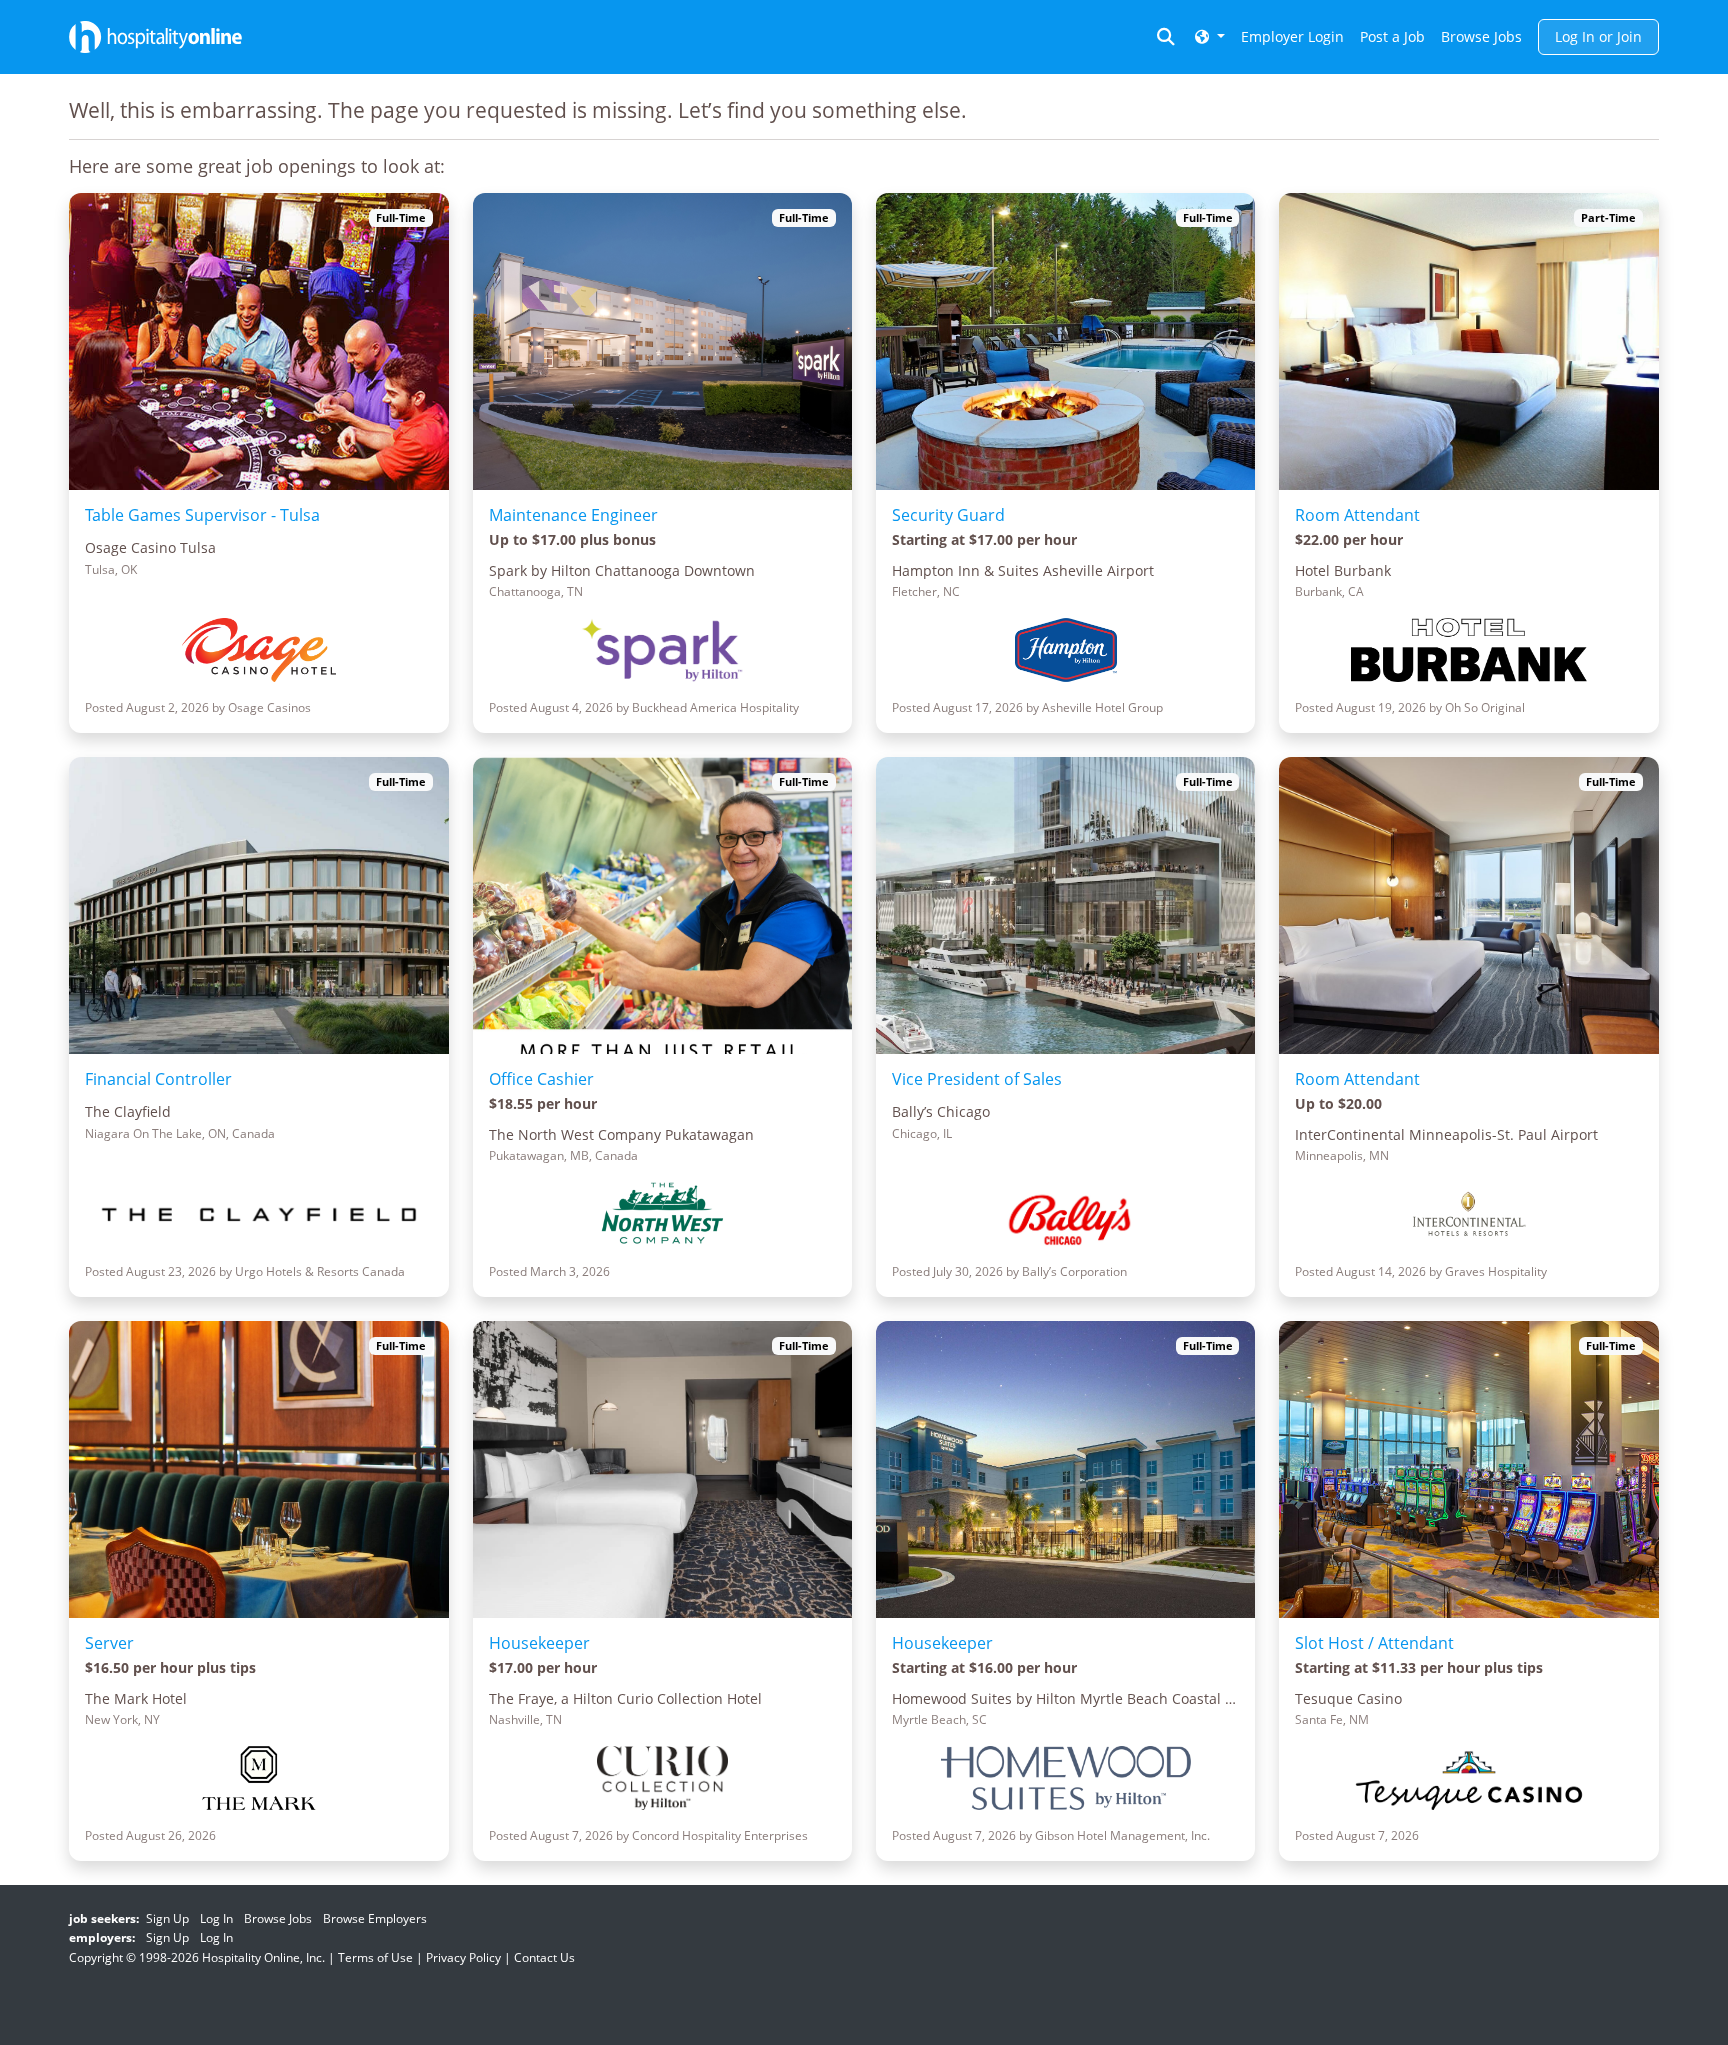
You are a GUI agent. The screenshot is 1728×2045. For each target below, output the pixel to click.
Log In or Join (1598, 36)
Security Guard (948, 515)
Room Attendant (1357, 515)
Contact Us (544, 1957)
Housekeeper (539, 1643)
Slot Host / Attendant (1374, 1643)
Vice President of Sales (977, 1079)
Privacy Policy (463, 1957)
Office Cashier (541, 1079)
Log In (216, 1918)
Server (109, 1643)
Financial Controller (158, 1079)
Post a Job (1392, 36)
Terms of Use (375, 1957)
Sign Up (167, 1918)
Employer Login (1292, 36)
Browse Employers (375, 1918)
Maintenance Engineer (573, 515)
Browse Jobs (1481, 36)
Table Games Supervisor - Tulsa (202, 515)
